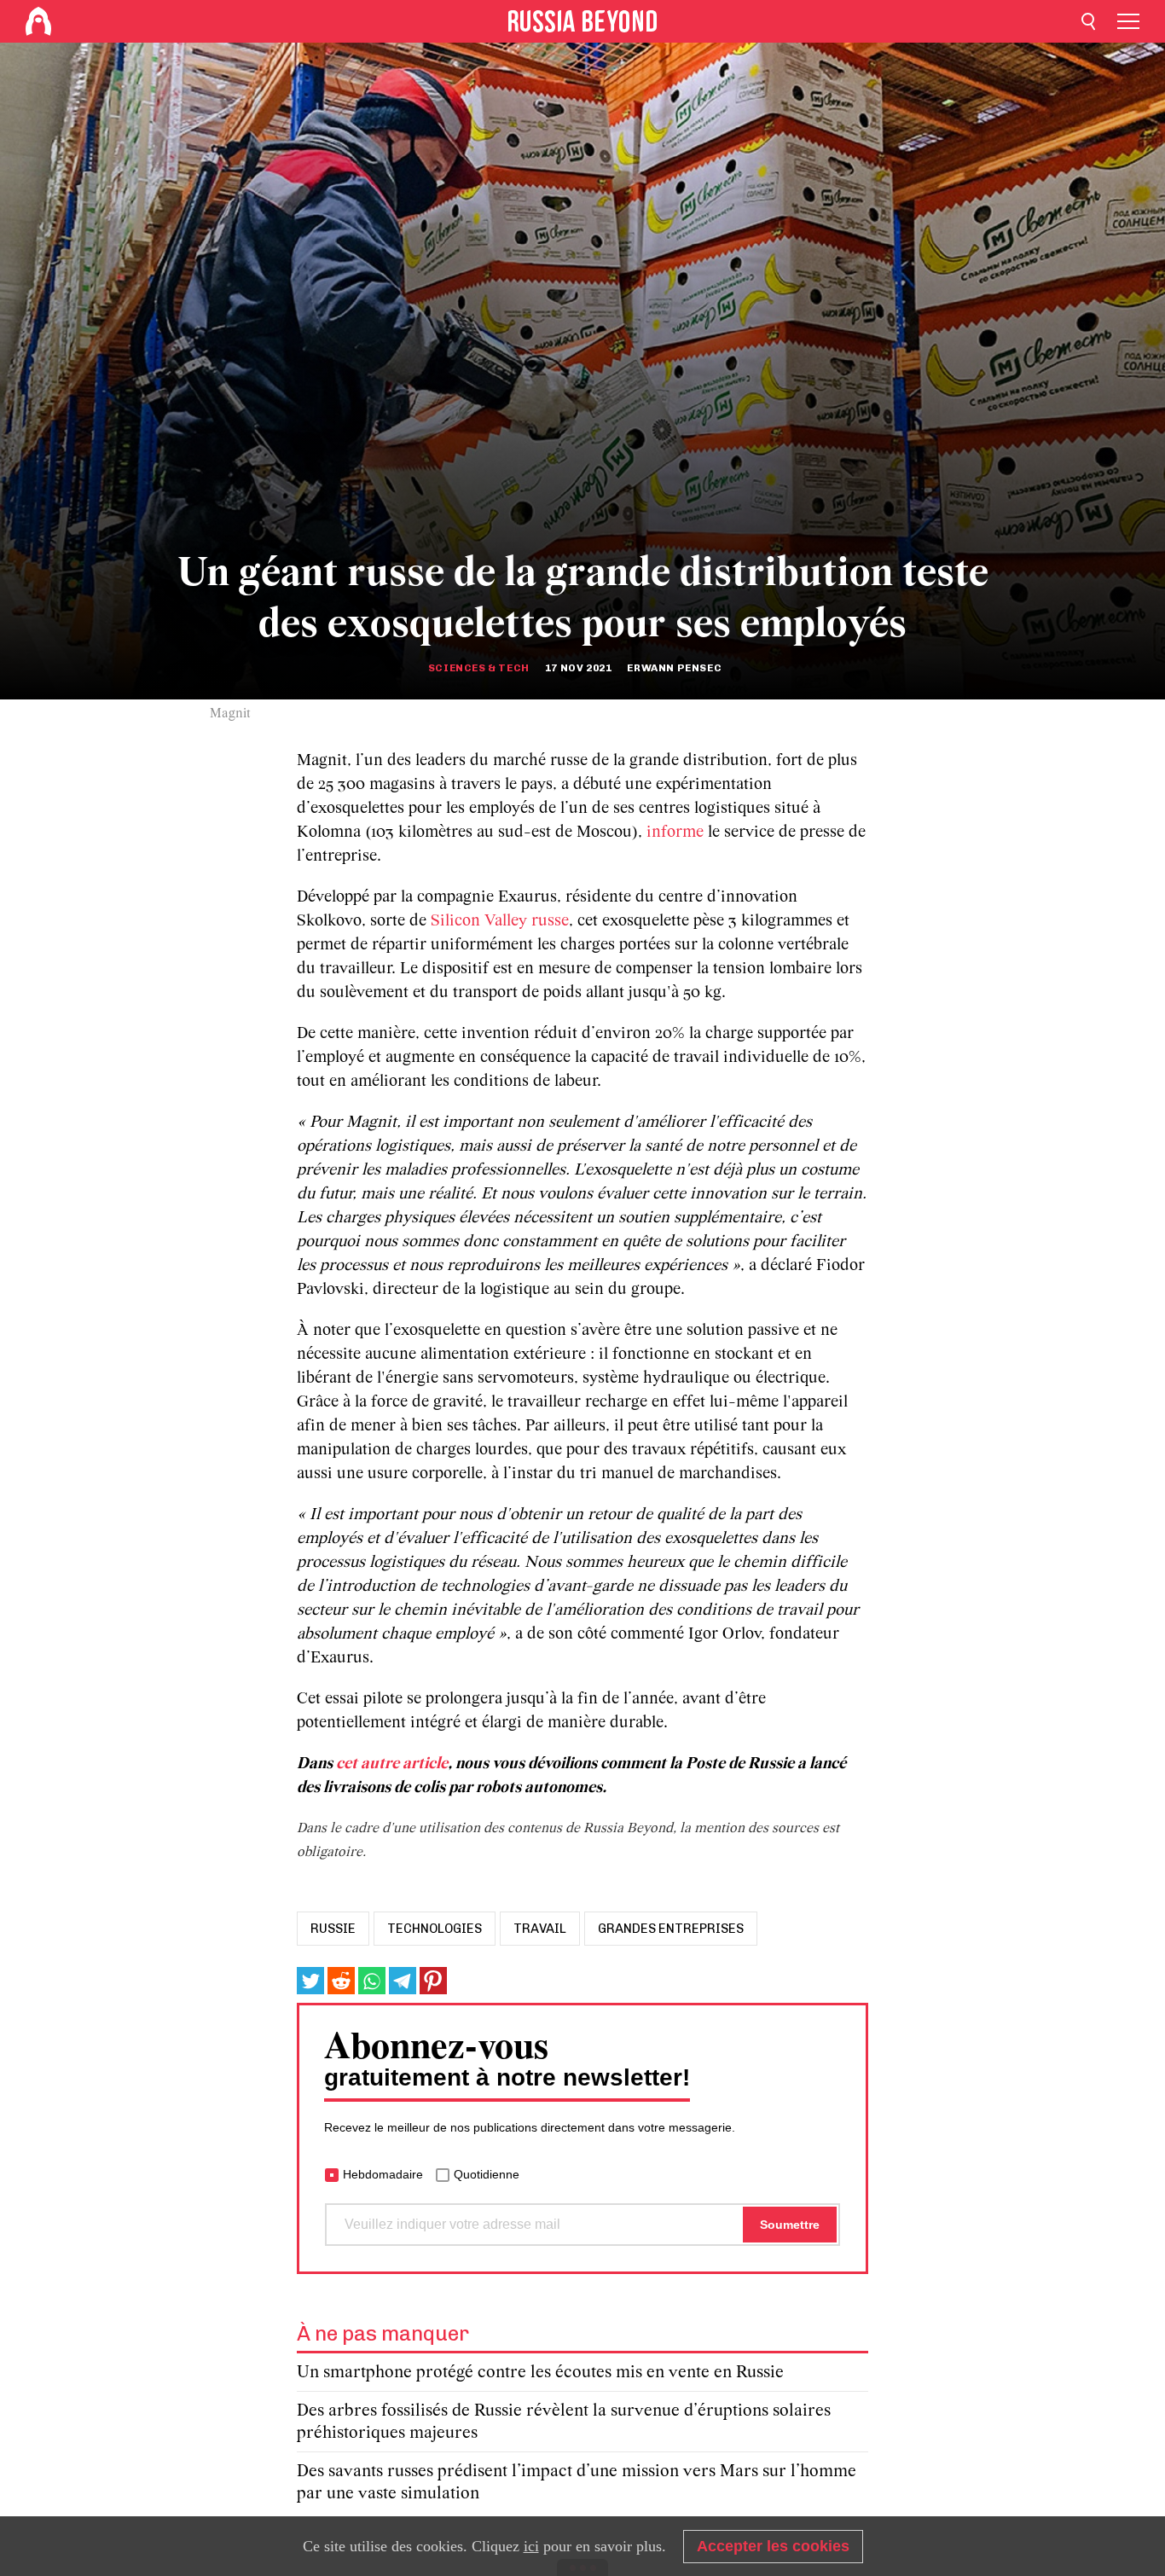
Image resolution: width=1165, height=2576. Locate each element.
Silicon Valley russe (500, 921)
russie (333, 1929)
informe (677, 833)
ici (531, 2546)
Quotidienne (487, 2174)
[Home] (38, 21)
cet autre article (392, 1764)
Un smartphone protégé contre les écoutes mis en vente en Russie (540, 2373)
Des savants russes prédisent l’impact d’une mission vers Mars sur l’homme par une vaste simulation (577, 2483)
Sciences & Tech (479, 668)
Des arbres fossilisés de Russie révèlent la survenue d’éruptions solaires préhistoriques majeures (564, 2422)
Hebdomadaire (383, 2174)
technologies (435, 1929)
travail (540, 1929)
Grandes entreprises (671, 1929)
